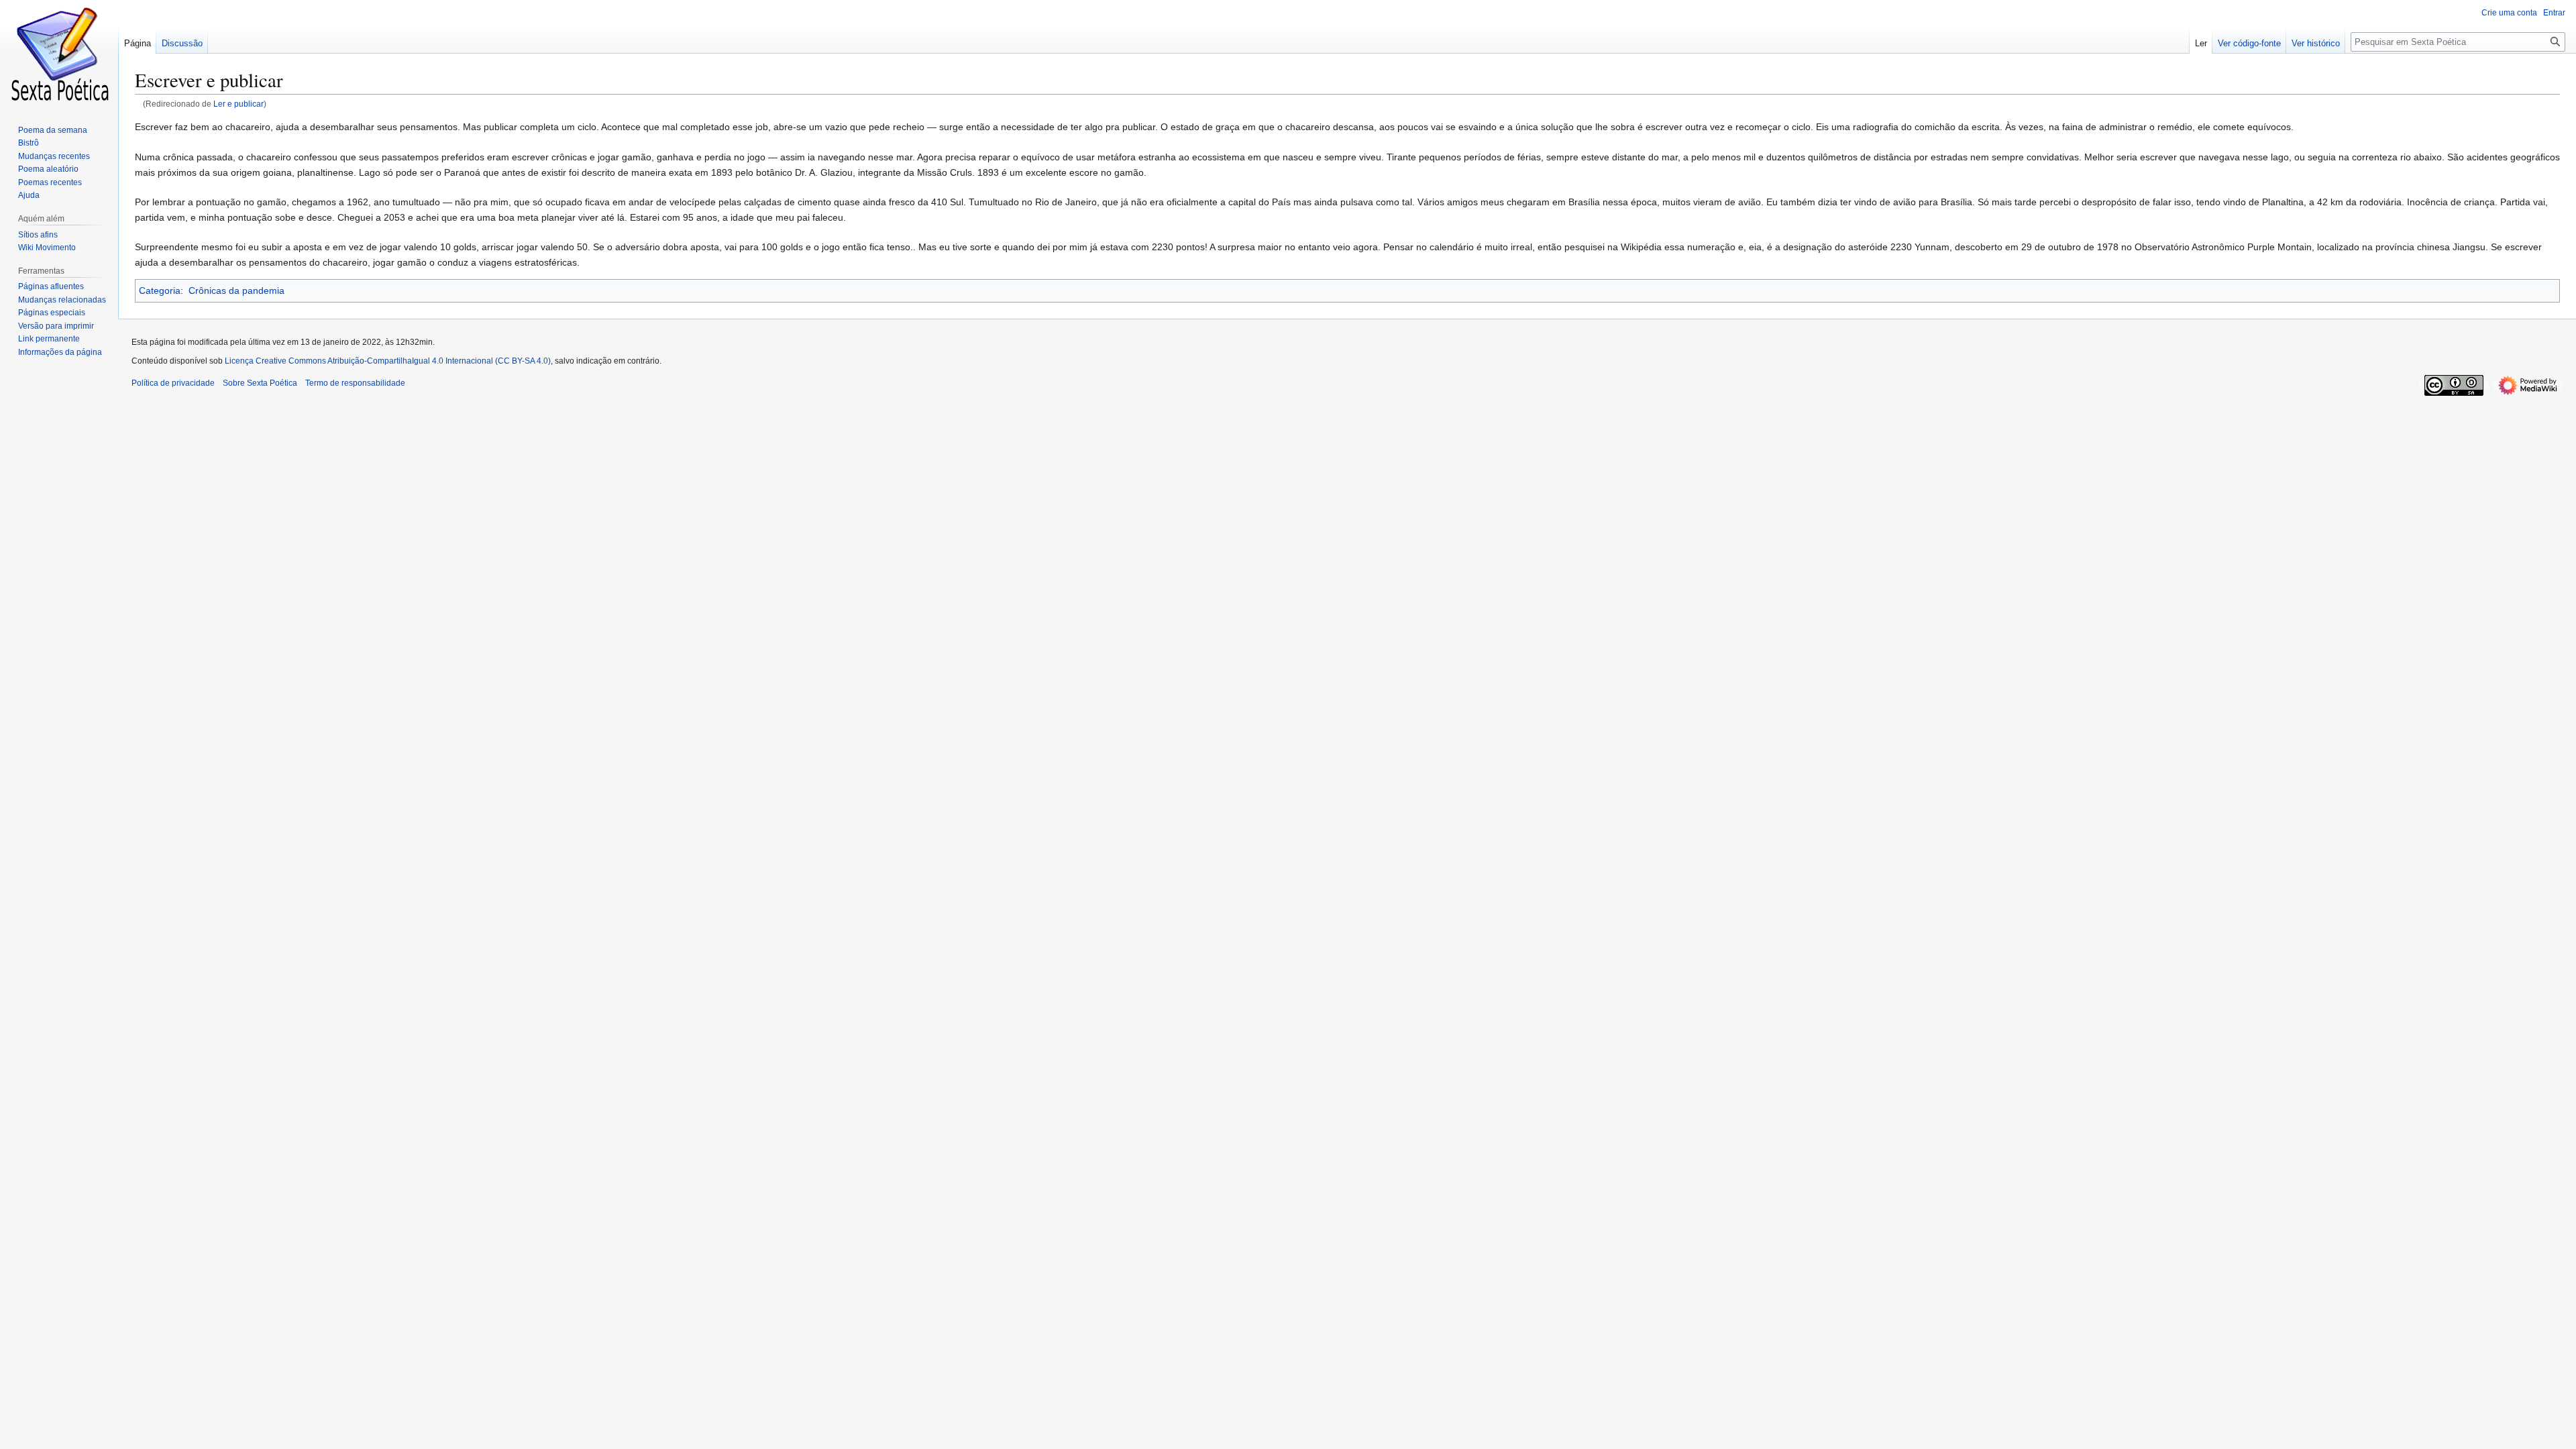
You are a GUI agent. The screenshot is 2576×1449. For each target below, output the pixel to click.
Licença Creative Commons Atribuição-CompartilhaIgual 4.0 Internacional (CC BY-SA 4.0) (388, 361)
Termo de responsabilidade (355, 383)
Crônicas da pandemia (236, 290)
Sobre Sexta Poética (260, 383)
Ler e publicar (238, 104)
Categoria (160, 290)
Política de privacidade (173, 383)
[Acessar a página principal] (59, 54)
